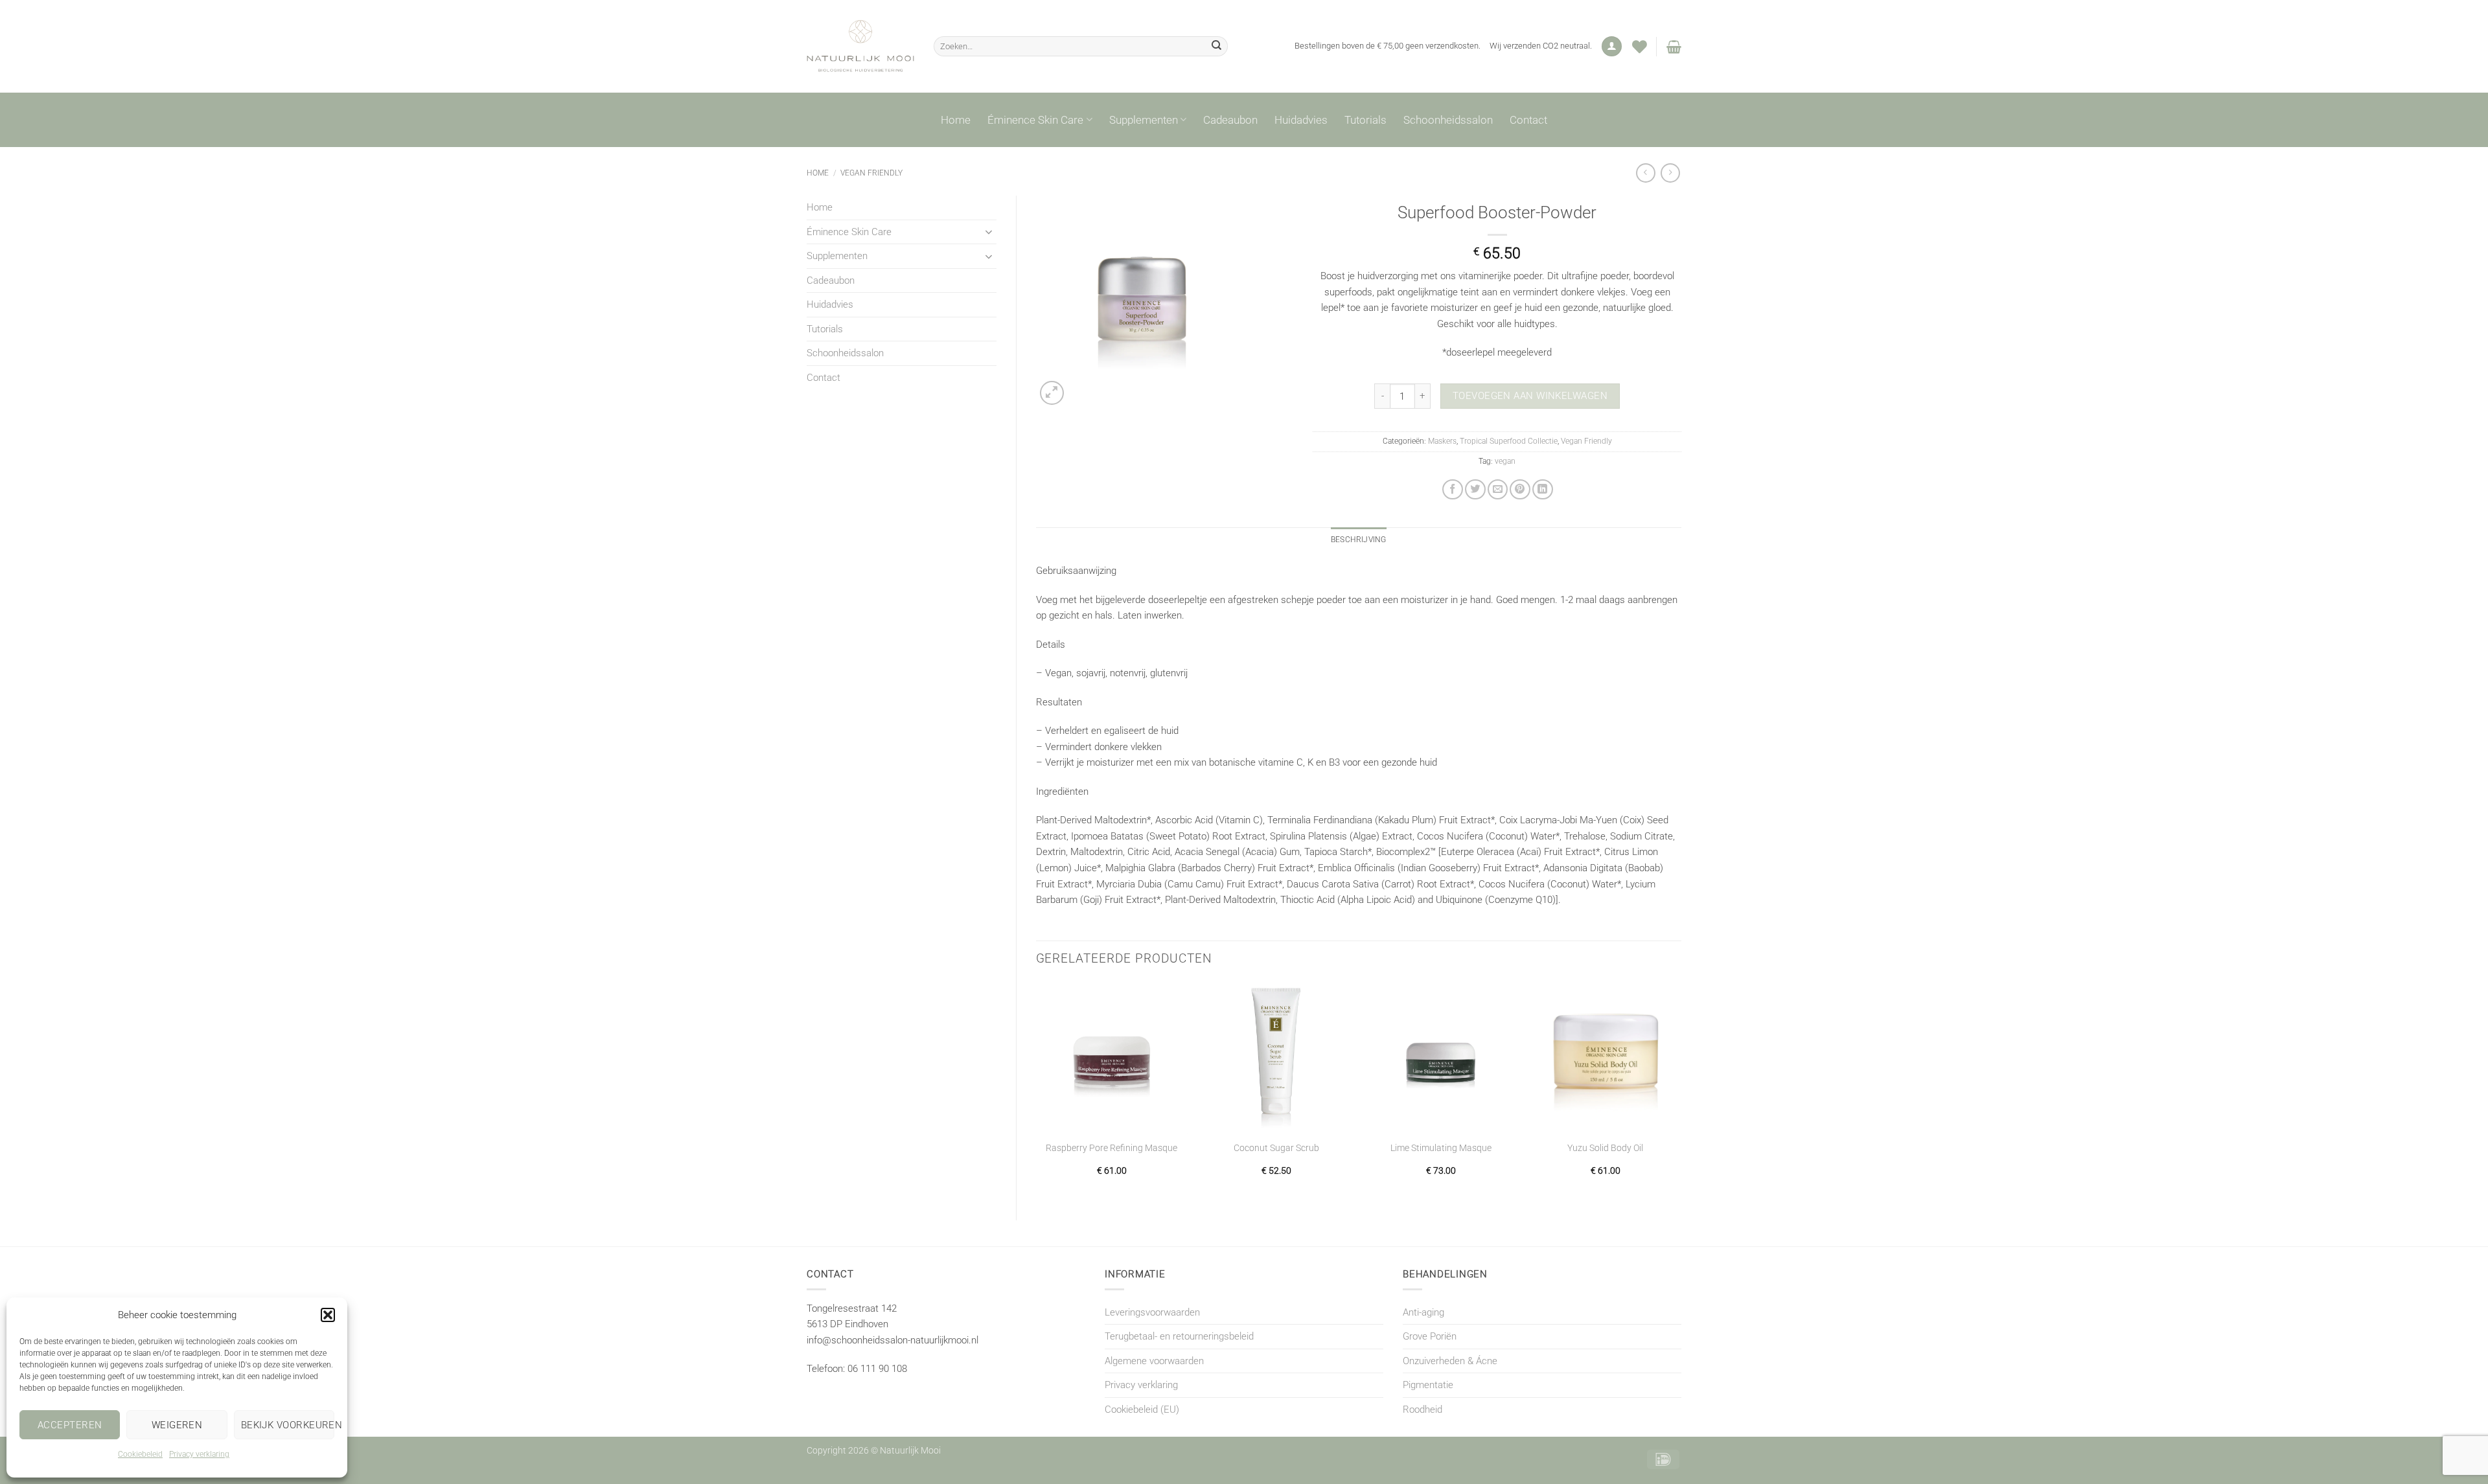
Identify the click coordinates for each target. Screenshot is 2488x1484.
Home (956, 120)
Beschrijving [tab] (1359, 540)
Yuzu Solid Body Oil (1605, 1148)
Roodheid (1423, 1410)
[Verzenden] (1216, 46)
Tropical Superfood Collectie (1509, 441)
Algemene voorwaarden (1154, 1361)
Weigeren (177, 1425)
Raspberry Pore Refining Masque (1112, 1148)
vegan (1505, 461)
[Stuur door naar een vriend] (1498, 490)
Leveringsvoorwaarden (1152, 1312)
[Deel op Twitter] (1475, 490)
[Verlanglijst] (1640, 47)
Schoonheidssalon (1448, 120)
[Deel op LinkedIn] (1543, 490)
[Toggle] (989, 232)
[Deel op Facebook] (1453, 490)
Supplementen (1144, 120)
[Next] (1681, 1090)
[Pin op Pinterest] (1520, 490)
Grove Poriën (1430, 1336)
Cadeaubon (1230, 120)
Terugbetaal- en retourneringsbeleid (1179, 1336)
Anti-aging (1423, 1312)
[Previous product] (1670, 173)
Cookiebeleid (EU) (1142, 1410)
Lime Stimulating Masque (1441, 1148)
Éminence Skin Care (1035, 120)
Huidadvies (1301, 120)
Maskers (1442, 441)
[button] (328, 1315)
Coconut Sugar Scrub (1276, 1148)
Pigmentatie (1428, 1385)
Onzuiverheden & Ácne (1450, 1361)
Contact (1528, 120)
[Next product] (1646, 173)
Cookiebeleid (140, 1454)
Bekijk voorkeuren (288, 1425)
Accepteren (70, 1425)
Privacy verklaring (199, 1454)
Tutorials (1365, 120)
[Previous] (1037, 1090)
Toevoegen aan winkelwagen (1530, 396)
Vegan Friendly (871, 173)
